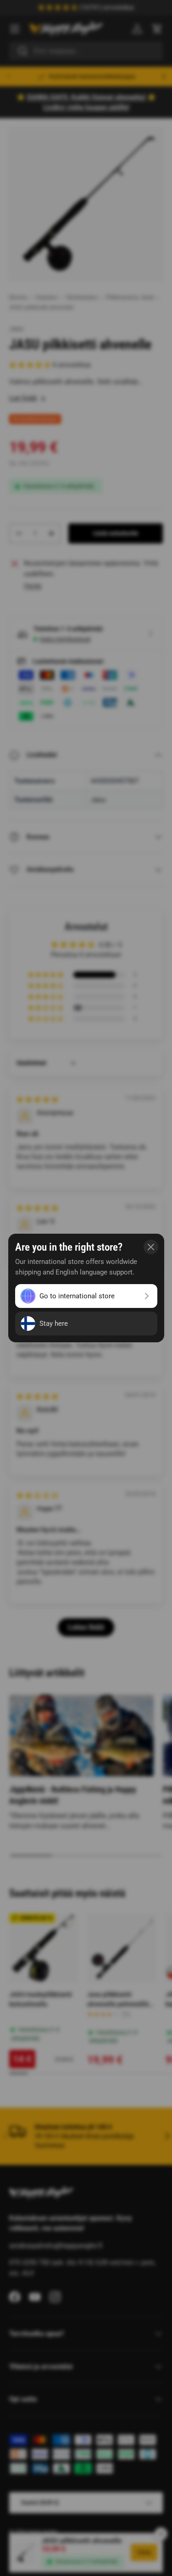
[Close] (151, 1247)
